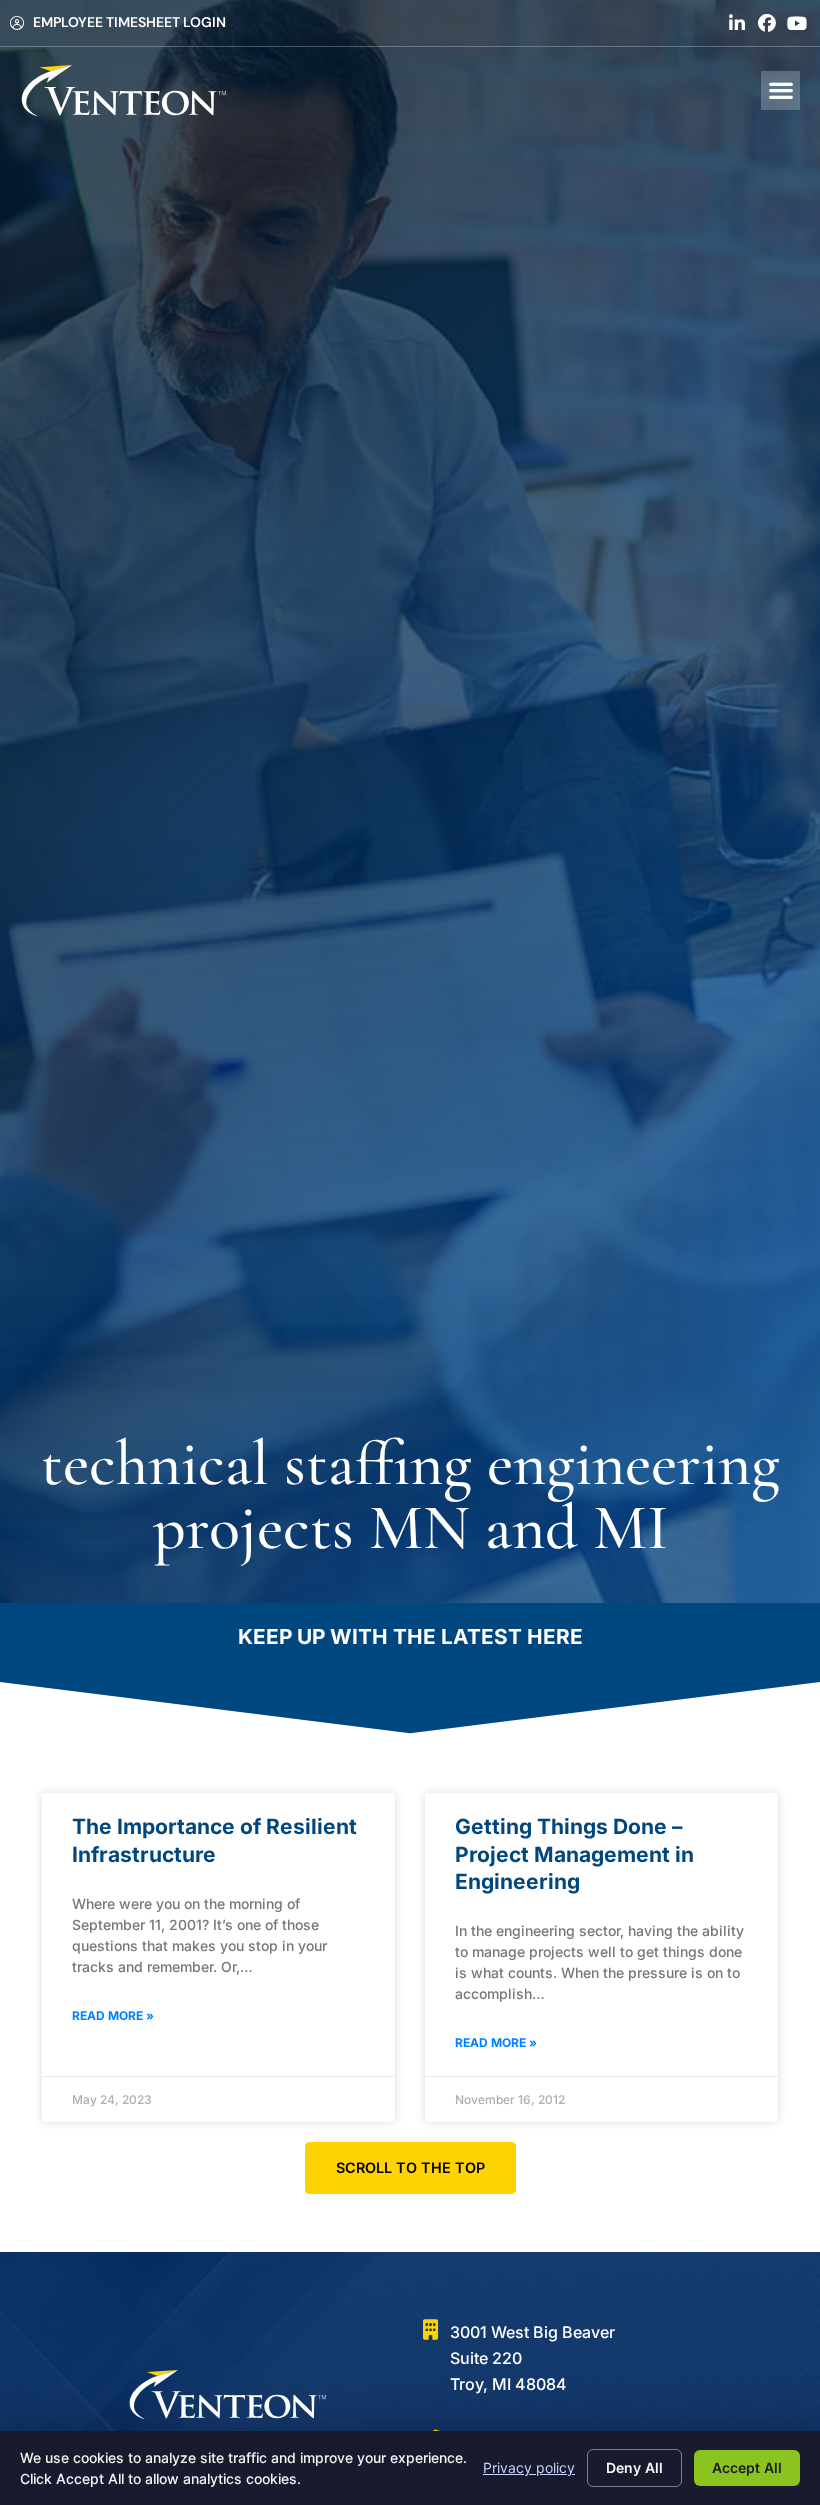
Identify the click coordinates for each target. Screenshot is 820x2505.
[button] (780, 90)
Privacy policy (529, 2467)
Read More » (113, 2015)
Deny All (634, 2467)
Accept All (747, 2467)
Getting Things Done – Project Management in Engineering (574, 1854)
